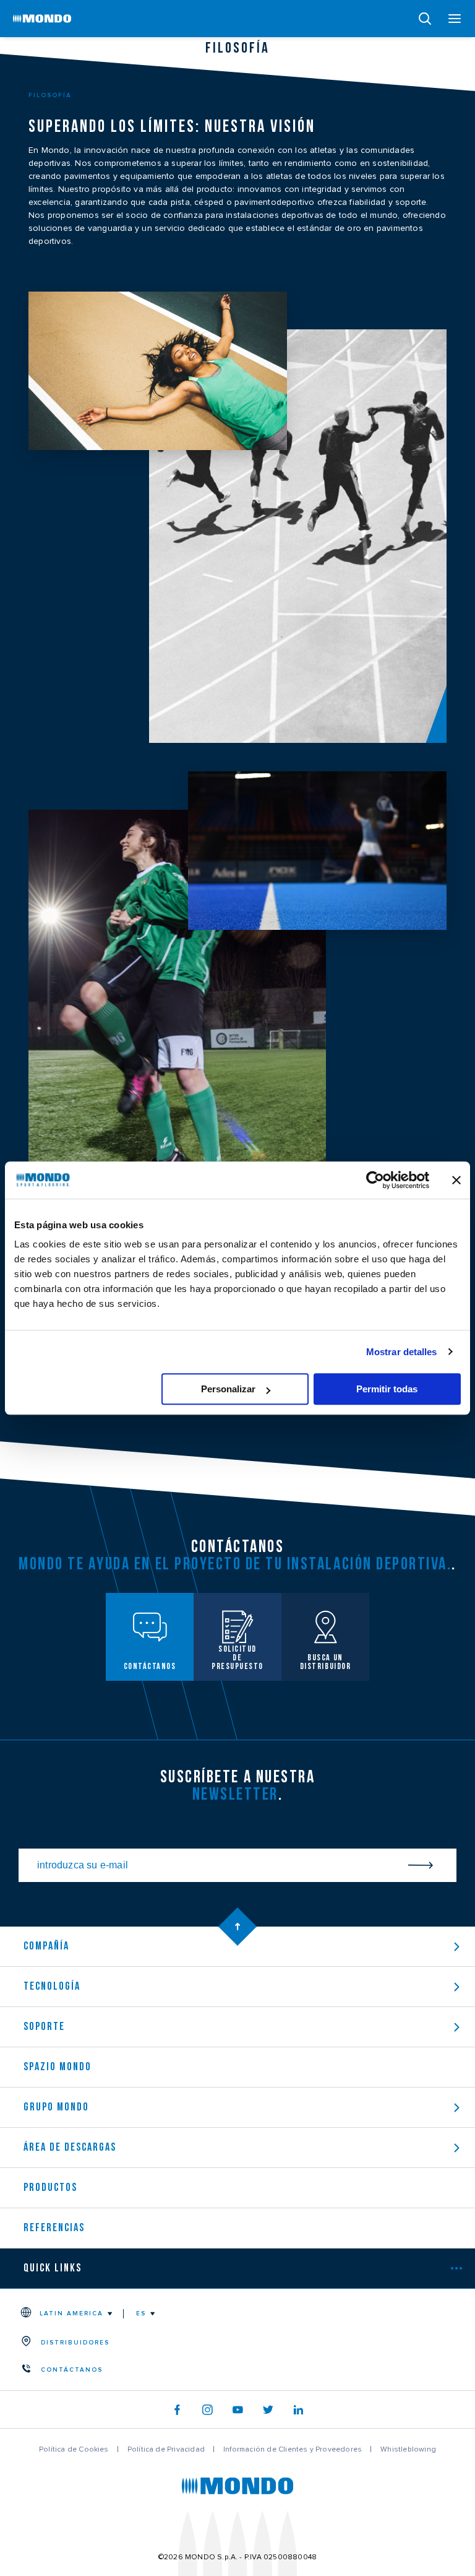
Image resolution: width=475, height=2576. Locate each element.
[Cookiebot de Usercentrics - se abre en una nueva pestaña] (375, 1180)
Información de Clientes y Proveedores (293, 2449)
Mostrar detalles (402, 1352)
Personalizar (228, 1389)
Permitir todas (387, 1389)
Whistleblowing (408, 2449)
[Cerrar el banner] (456, 1180)
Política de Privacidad (166, 2449)
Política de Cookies (74, 2449)
